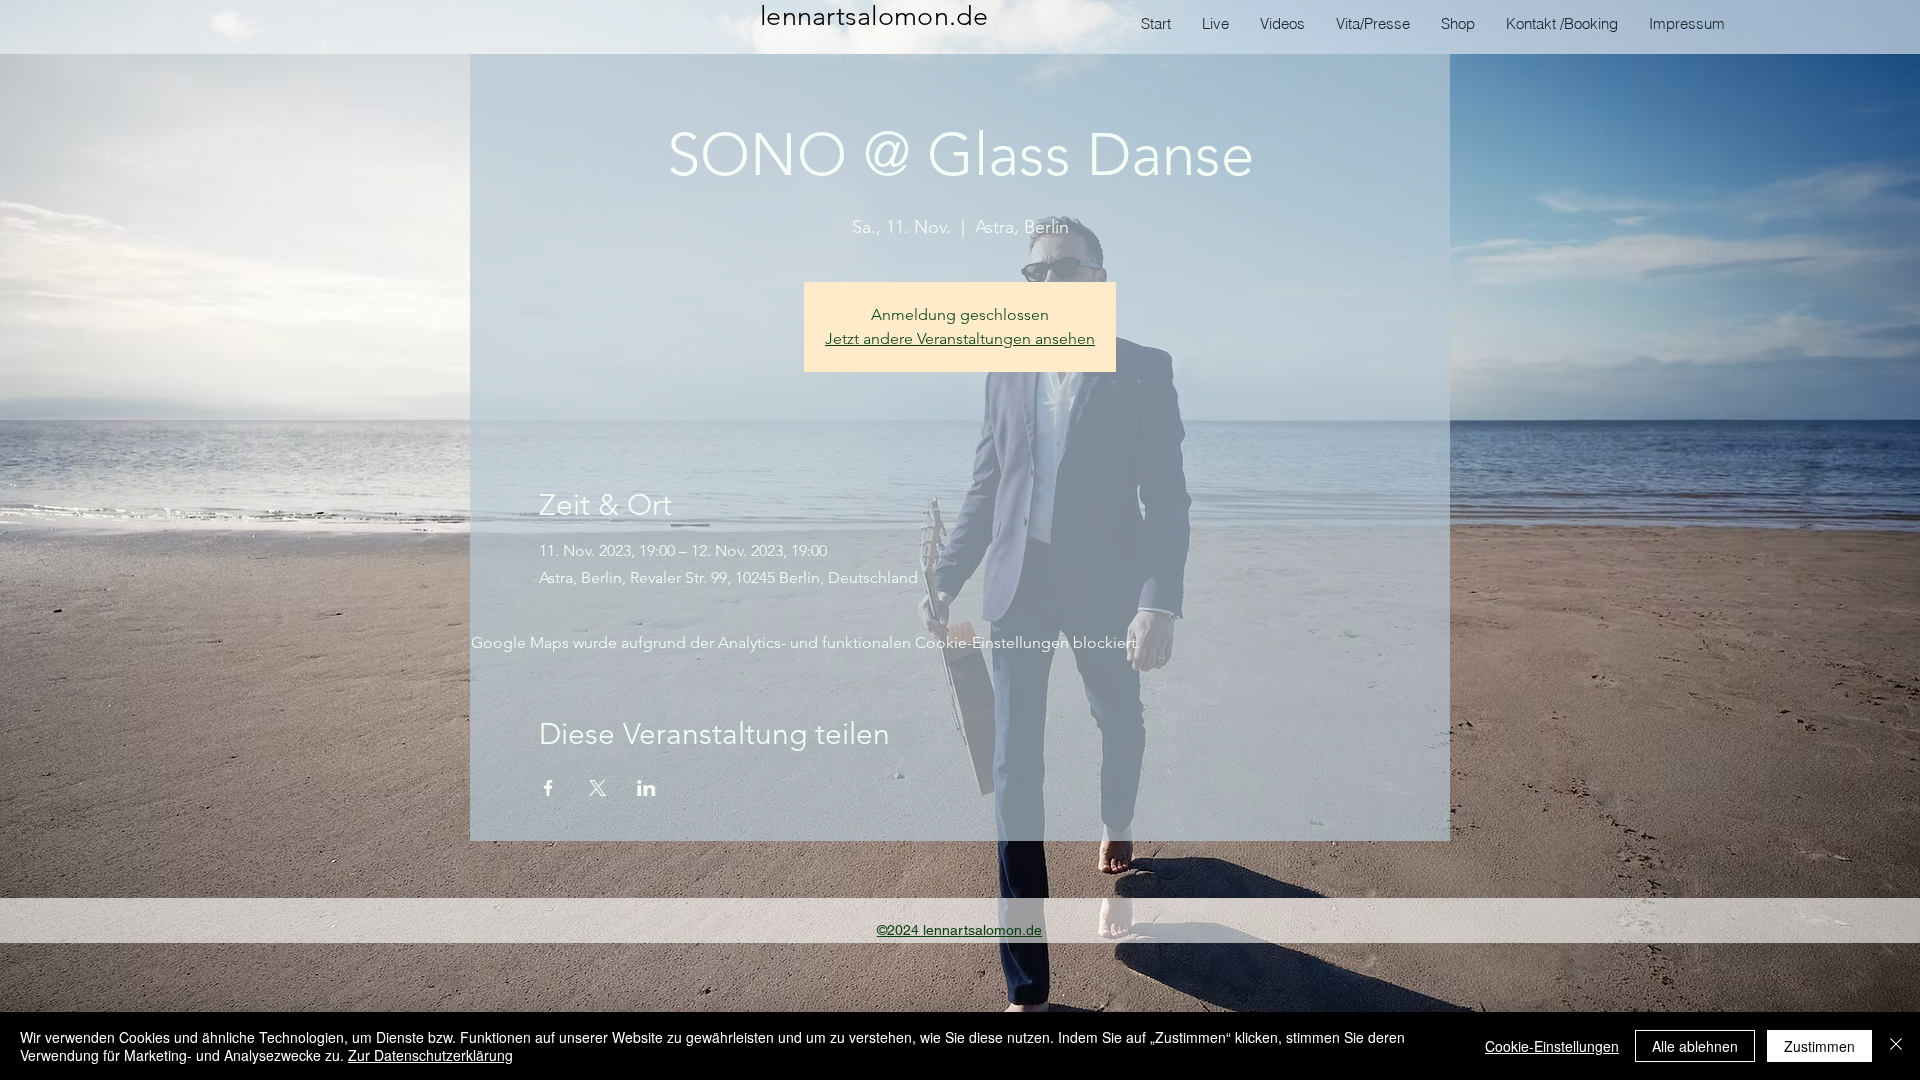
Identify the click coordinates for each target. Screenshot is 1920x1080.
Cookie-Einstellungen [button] (1552, 1046)
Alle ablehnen (1695, 1046)
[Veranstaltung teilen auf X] (597, 788)
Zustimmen (1819, 1046)
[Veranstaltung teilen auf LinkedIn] (646, 788)
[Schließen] (1896, 1046)
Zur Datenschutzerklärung (430, 1055)
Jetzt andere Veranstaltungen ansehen (960, 338)
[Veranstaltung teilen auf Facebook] (548, 788)
